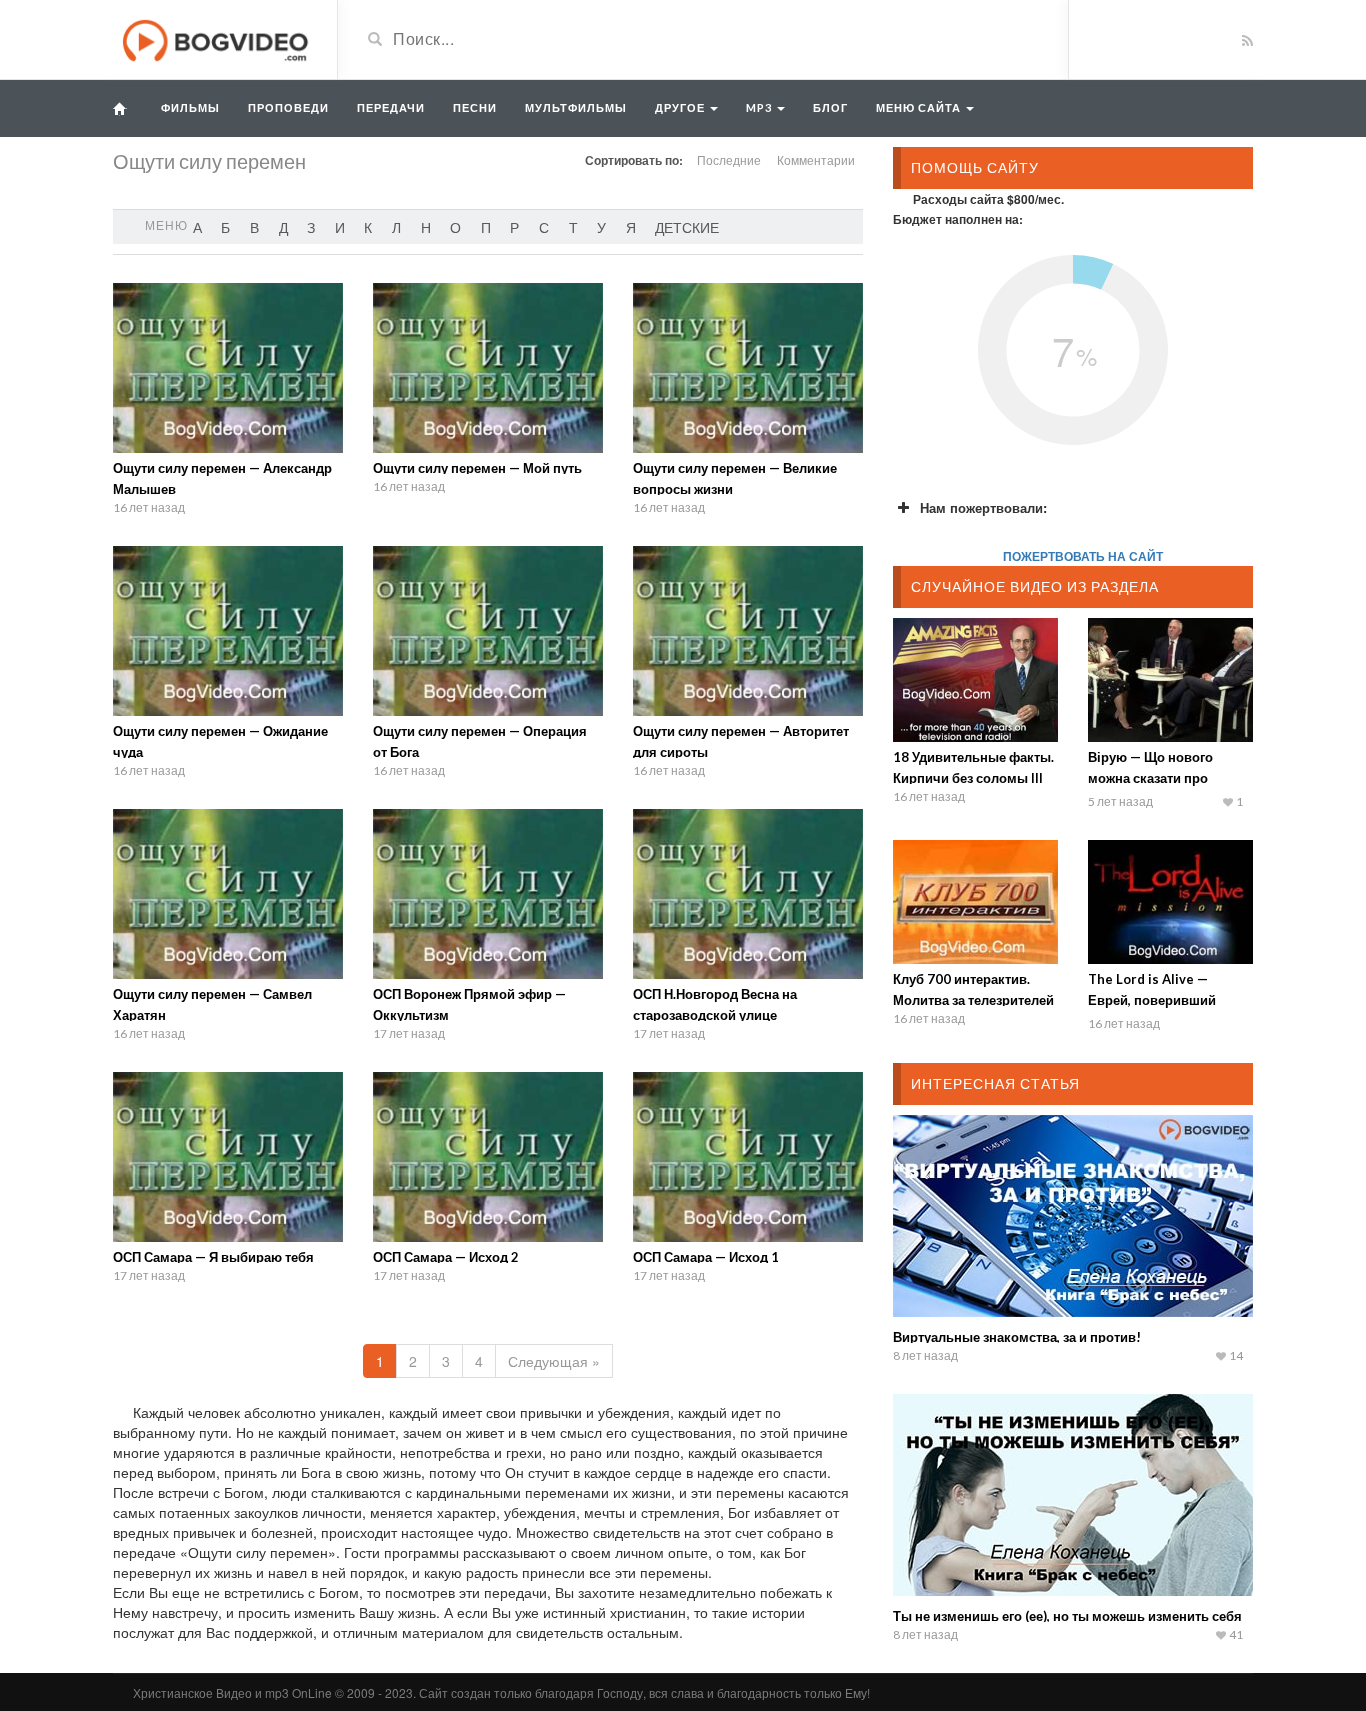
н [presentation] (426, 227)
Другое (681, 107)
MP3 (760, 107)
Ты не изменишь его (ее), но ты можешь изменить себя (1067, 1616)
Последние (729, 159)
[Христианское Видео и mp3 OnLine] (217, 38)
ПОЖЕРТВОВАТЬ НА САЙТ (1083, 556)
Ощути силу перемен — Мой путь (477, 468)
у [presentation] (601, 227)
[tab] (197, 227)
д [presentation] (283, 227)
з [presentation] (311, 227)
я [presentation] (631, 227)
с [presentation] (544, 227)
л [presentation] (396, 227)
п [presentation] (486, 227)
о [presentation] (455, 227)
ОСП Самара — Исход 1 (706, 1257)
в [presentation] (254, 227)
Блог (830, 107)
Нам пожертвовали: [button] (983, 507)
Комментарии (816, 159)
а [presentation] (197, 227)
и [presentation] (340, 227)
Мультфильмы (576, 107)
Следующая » (554, 1361)
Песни (475, 107)
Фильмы (190, 107)
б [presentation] (225, 227)
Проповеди (288, 107)
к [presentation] (368, 227)
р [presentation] (514, 227)
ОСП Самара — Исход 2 (446, 1257)
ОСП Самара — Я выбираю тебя (213, 1257)
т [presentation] (573, 227)
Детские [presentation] (687, 227)
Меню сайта (920, 107)
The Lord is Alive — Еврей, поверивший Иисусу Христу (1152, 1000)
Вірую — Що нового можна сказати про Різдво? (1150, 778)
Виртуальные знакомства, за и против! (1017, 1337)
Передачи (391, 107)
